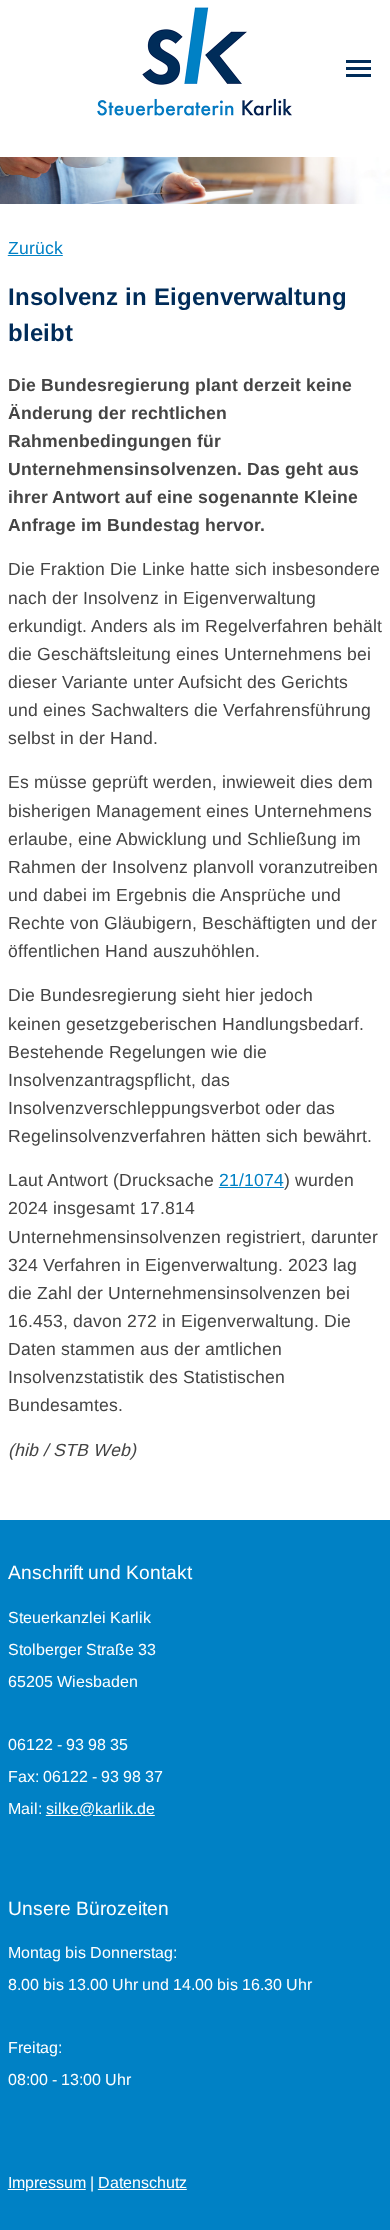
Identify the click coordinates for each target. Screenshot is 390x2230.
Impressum (47, 2182)
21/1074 (251, 1180)
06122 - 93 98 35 (68, 1744)
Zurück (35, 248)
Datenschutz (142, 2182)
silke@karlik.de (100, 1808)
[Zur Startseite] (195, 59)
